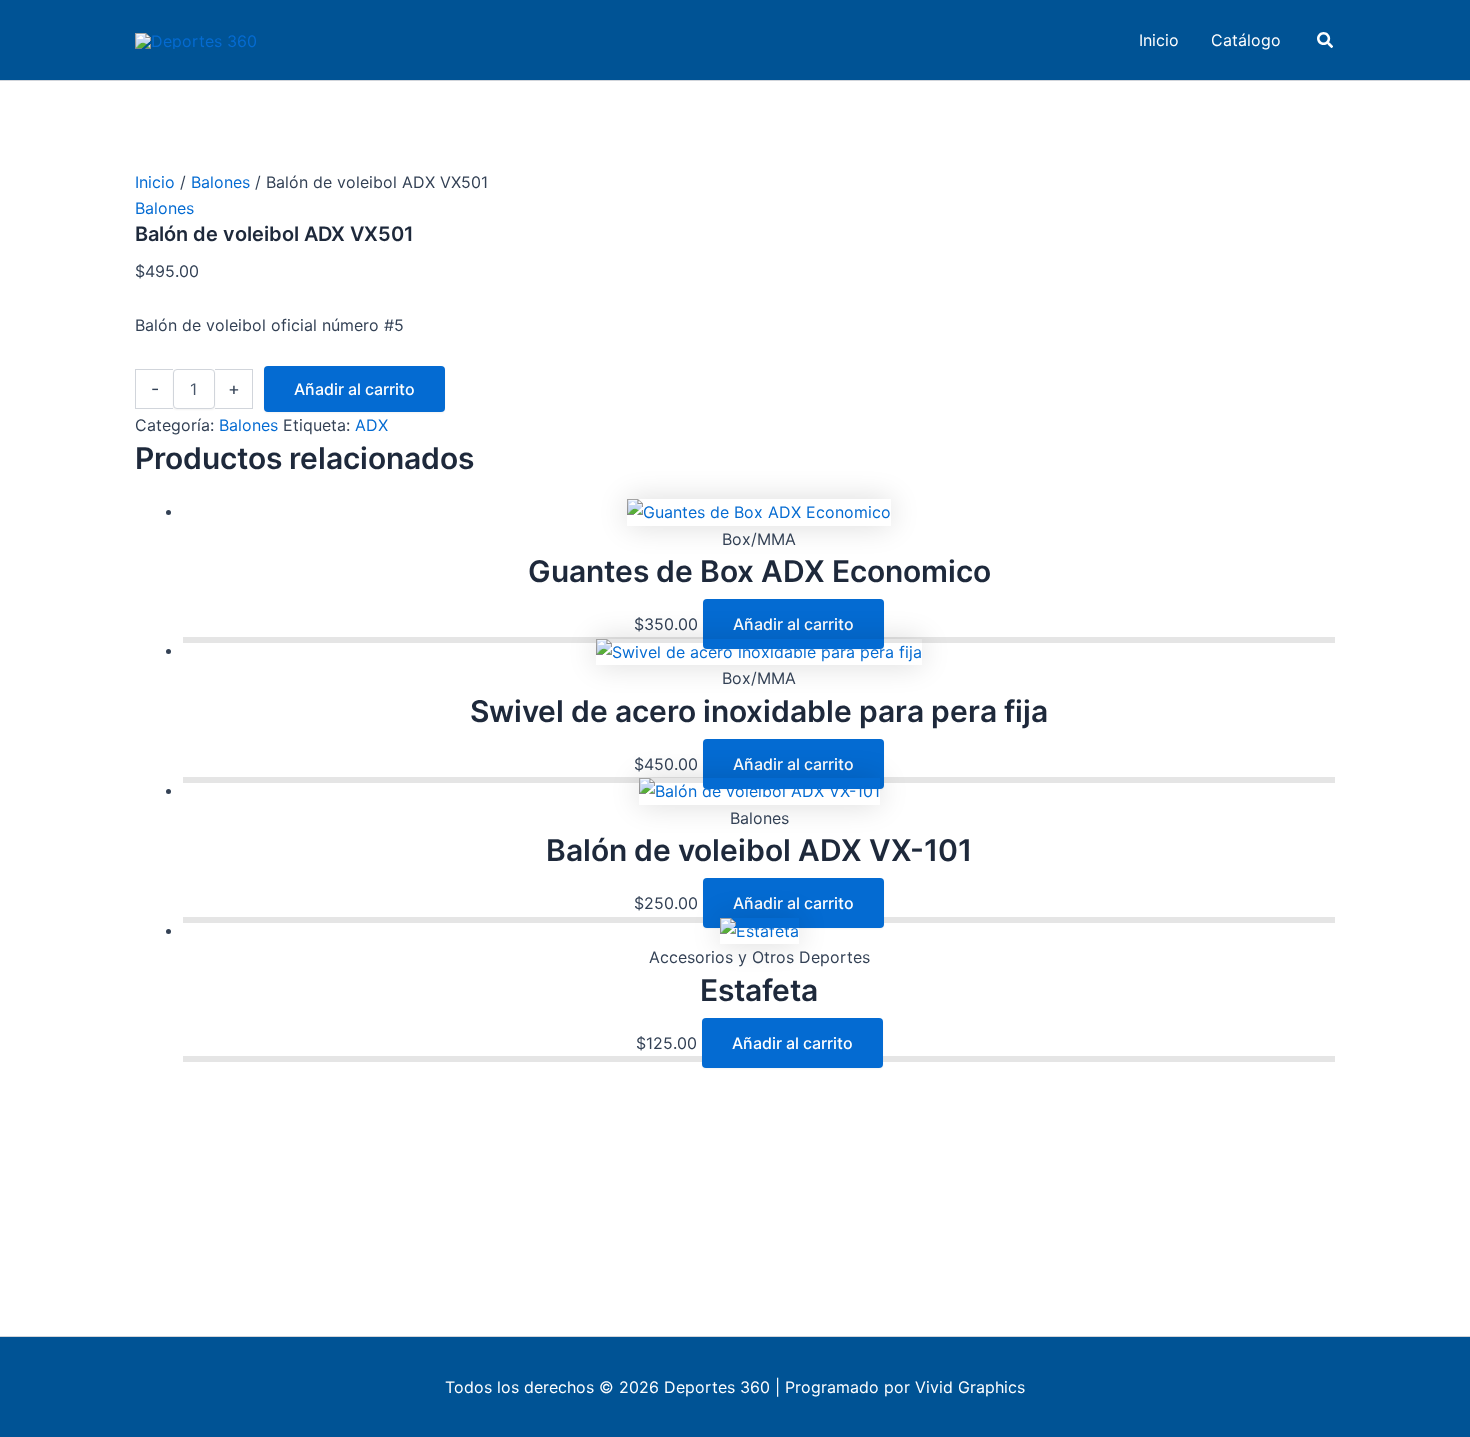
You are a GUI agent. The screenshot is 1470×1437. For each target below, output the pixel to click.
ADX (371, 425)
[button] (1326, 40)
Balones (220, 182)
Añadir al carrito (354, 389)
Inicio (155, 182)
